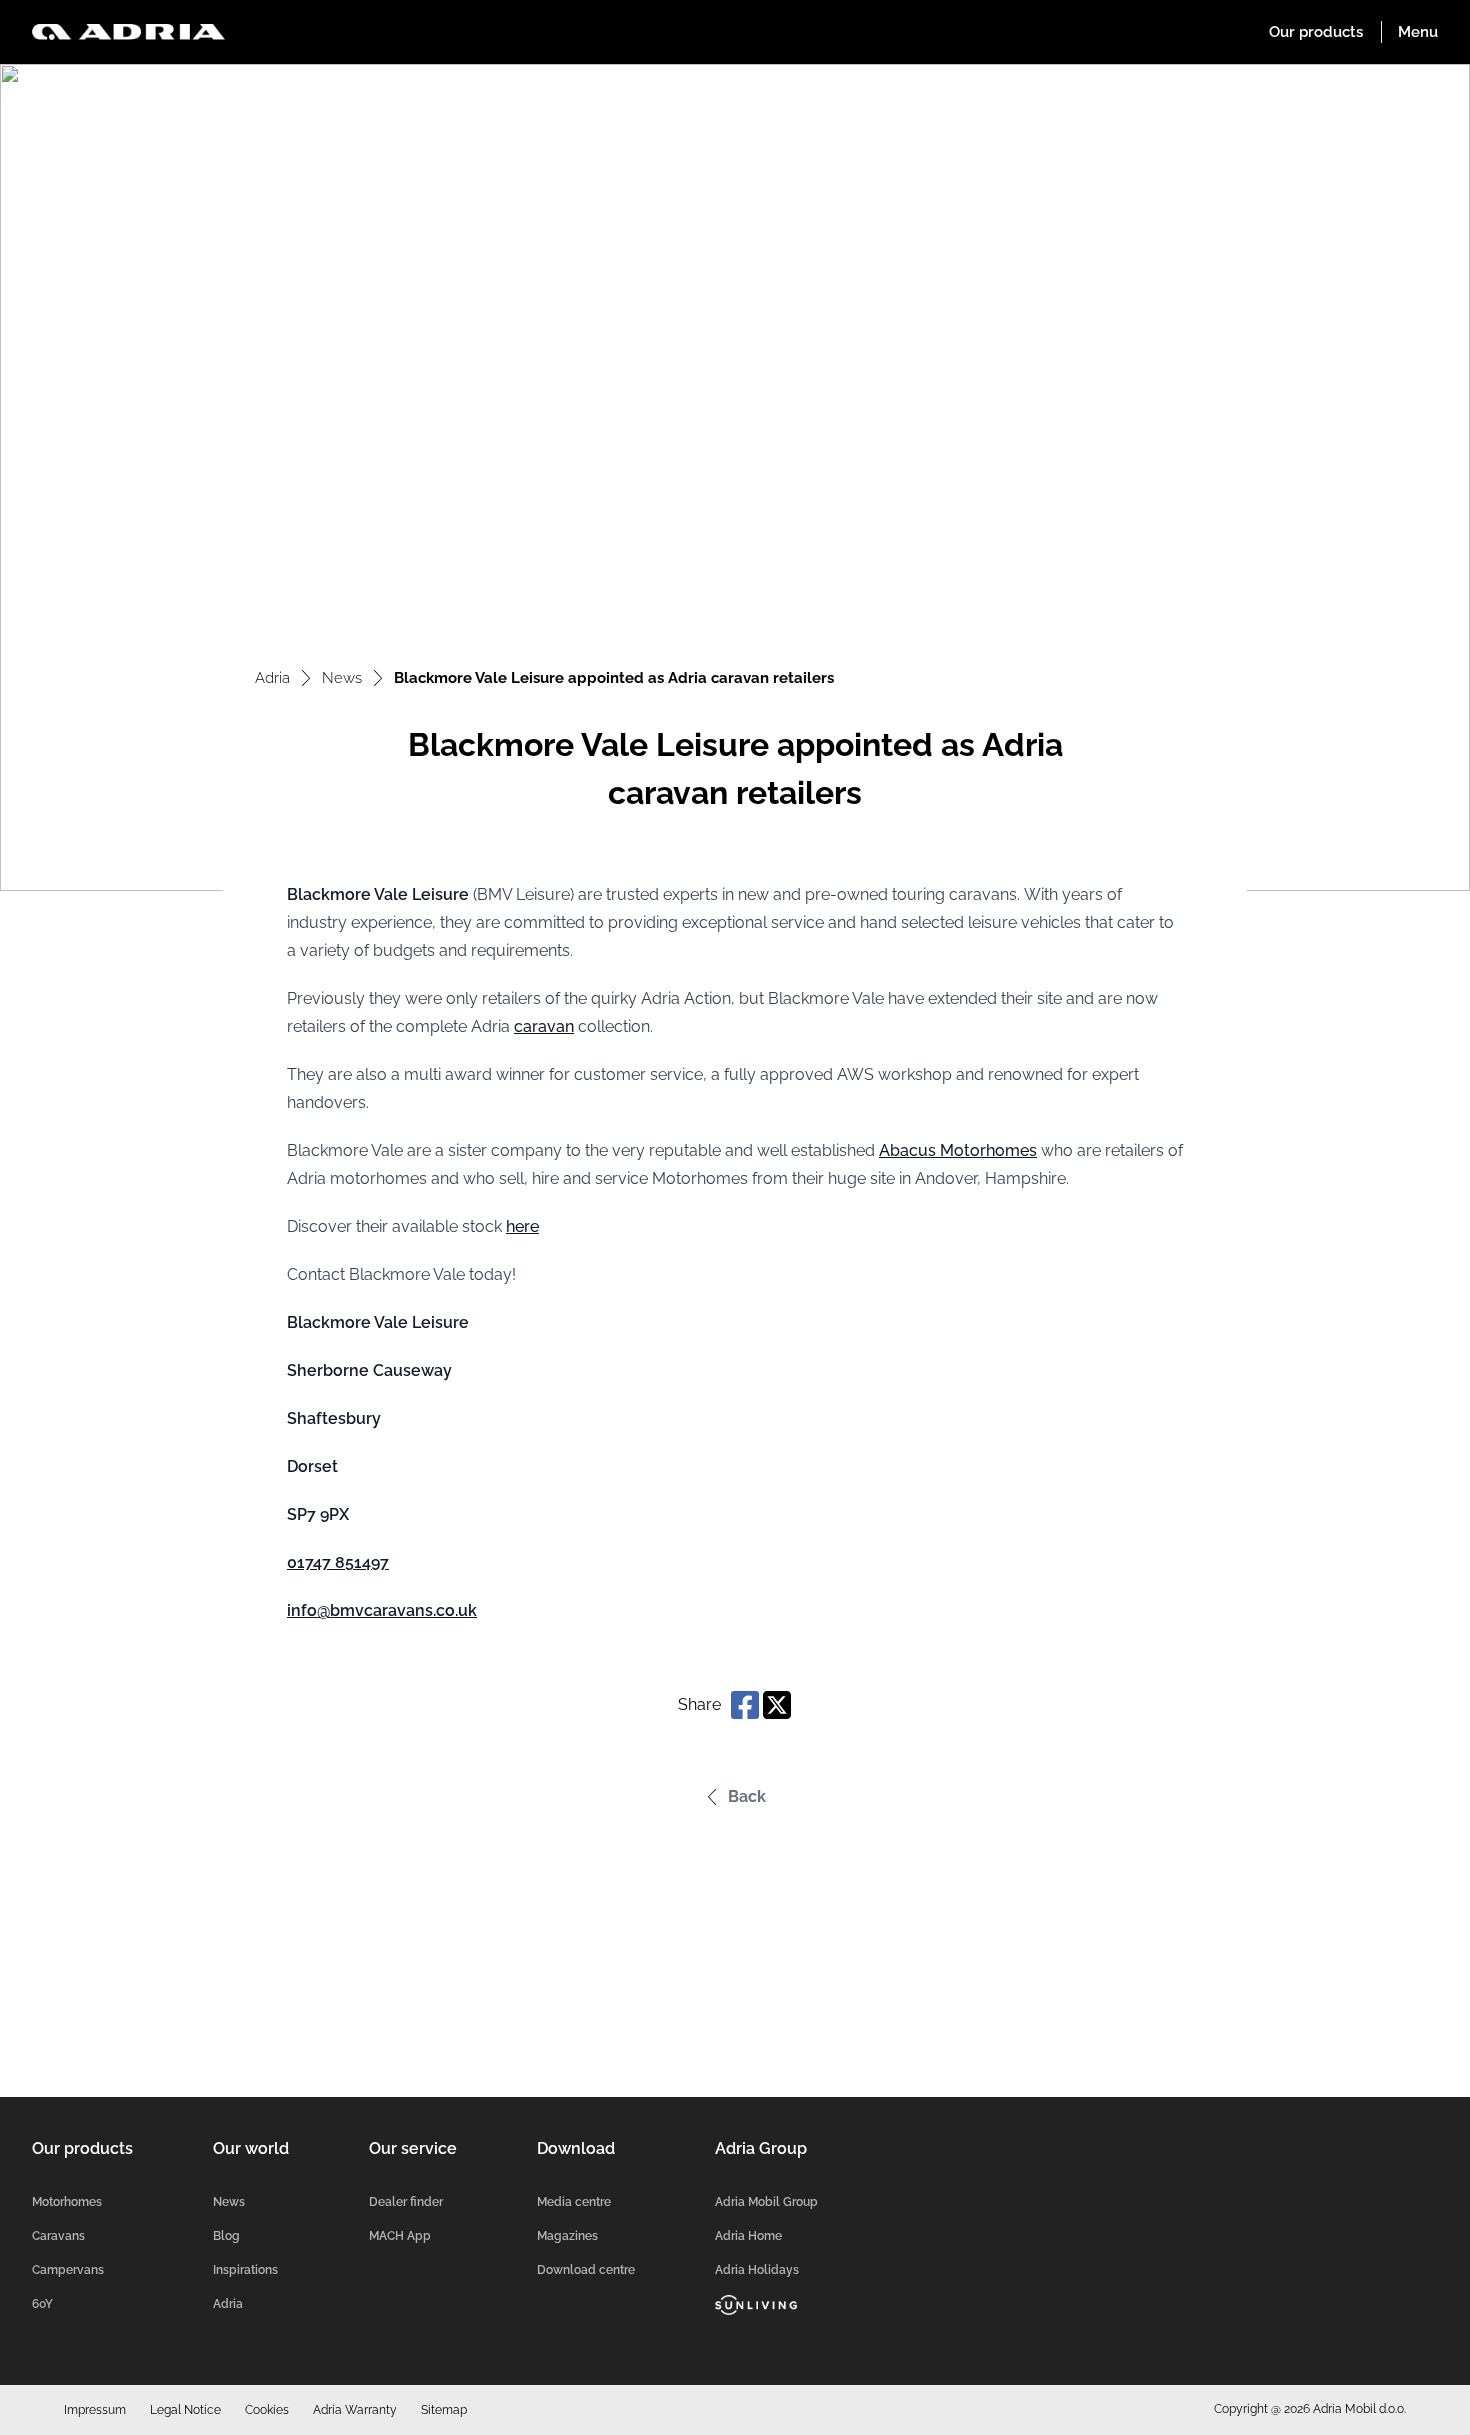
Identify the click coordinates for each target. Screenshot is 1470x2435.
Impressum (95, 2410)
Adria (272, 678)
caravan (544, 1026)
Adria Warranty (355, 2410)
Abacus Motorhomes (958, 1150)
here (522, 1226)
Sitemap (444, 2410)
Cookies (267, 2410)
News (342, 678)
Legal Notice (185, 2410)
